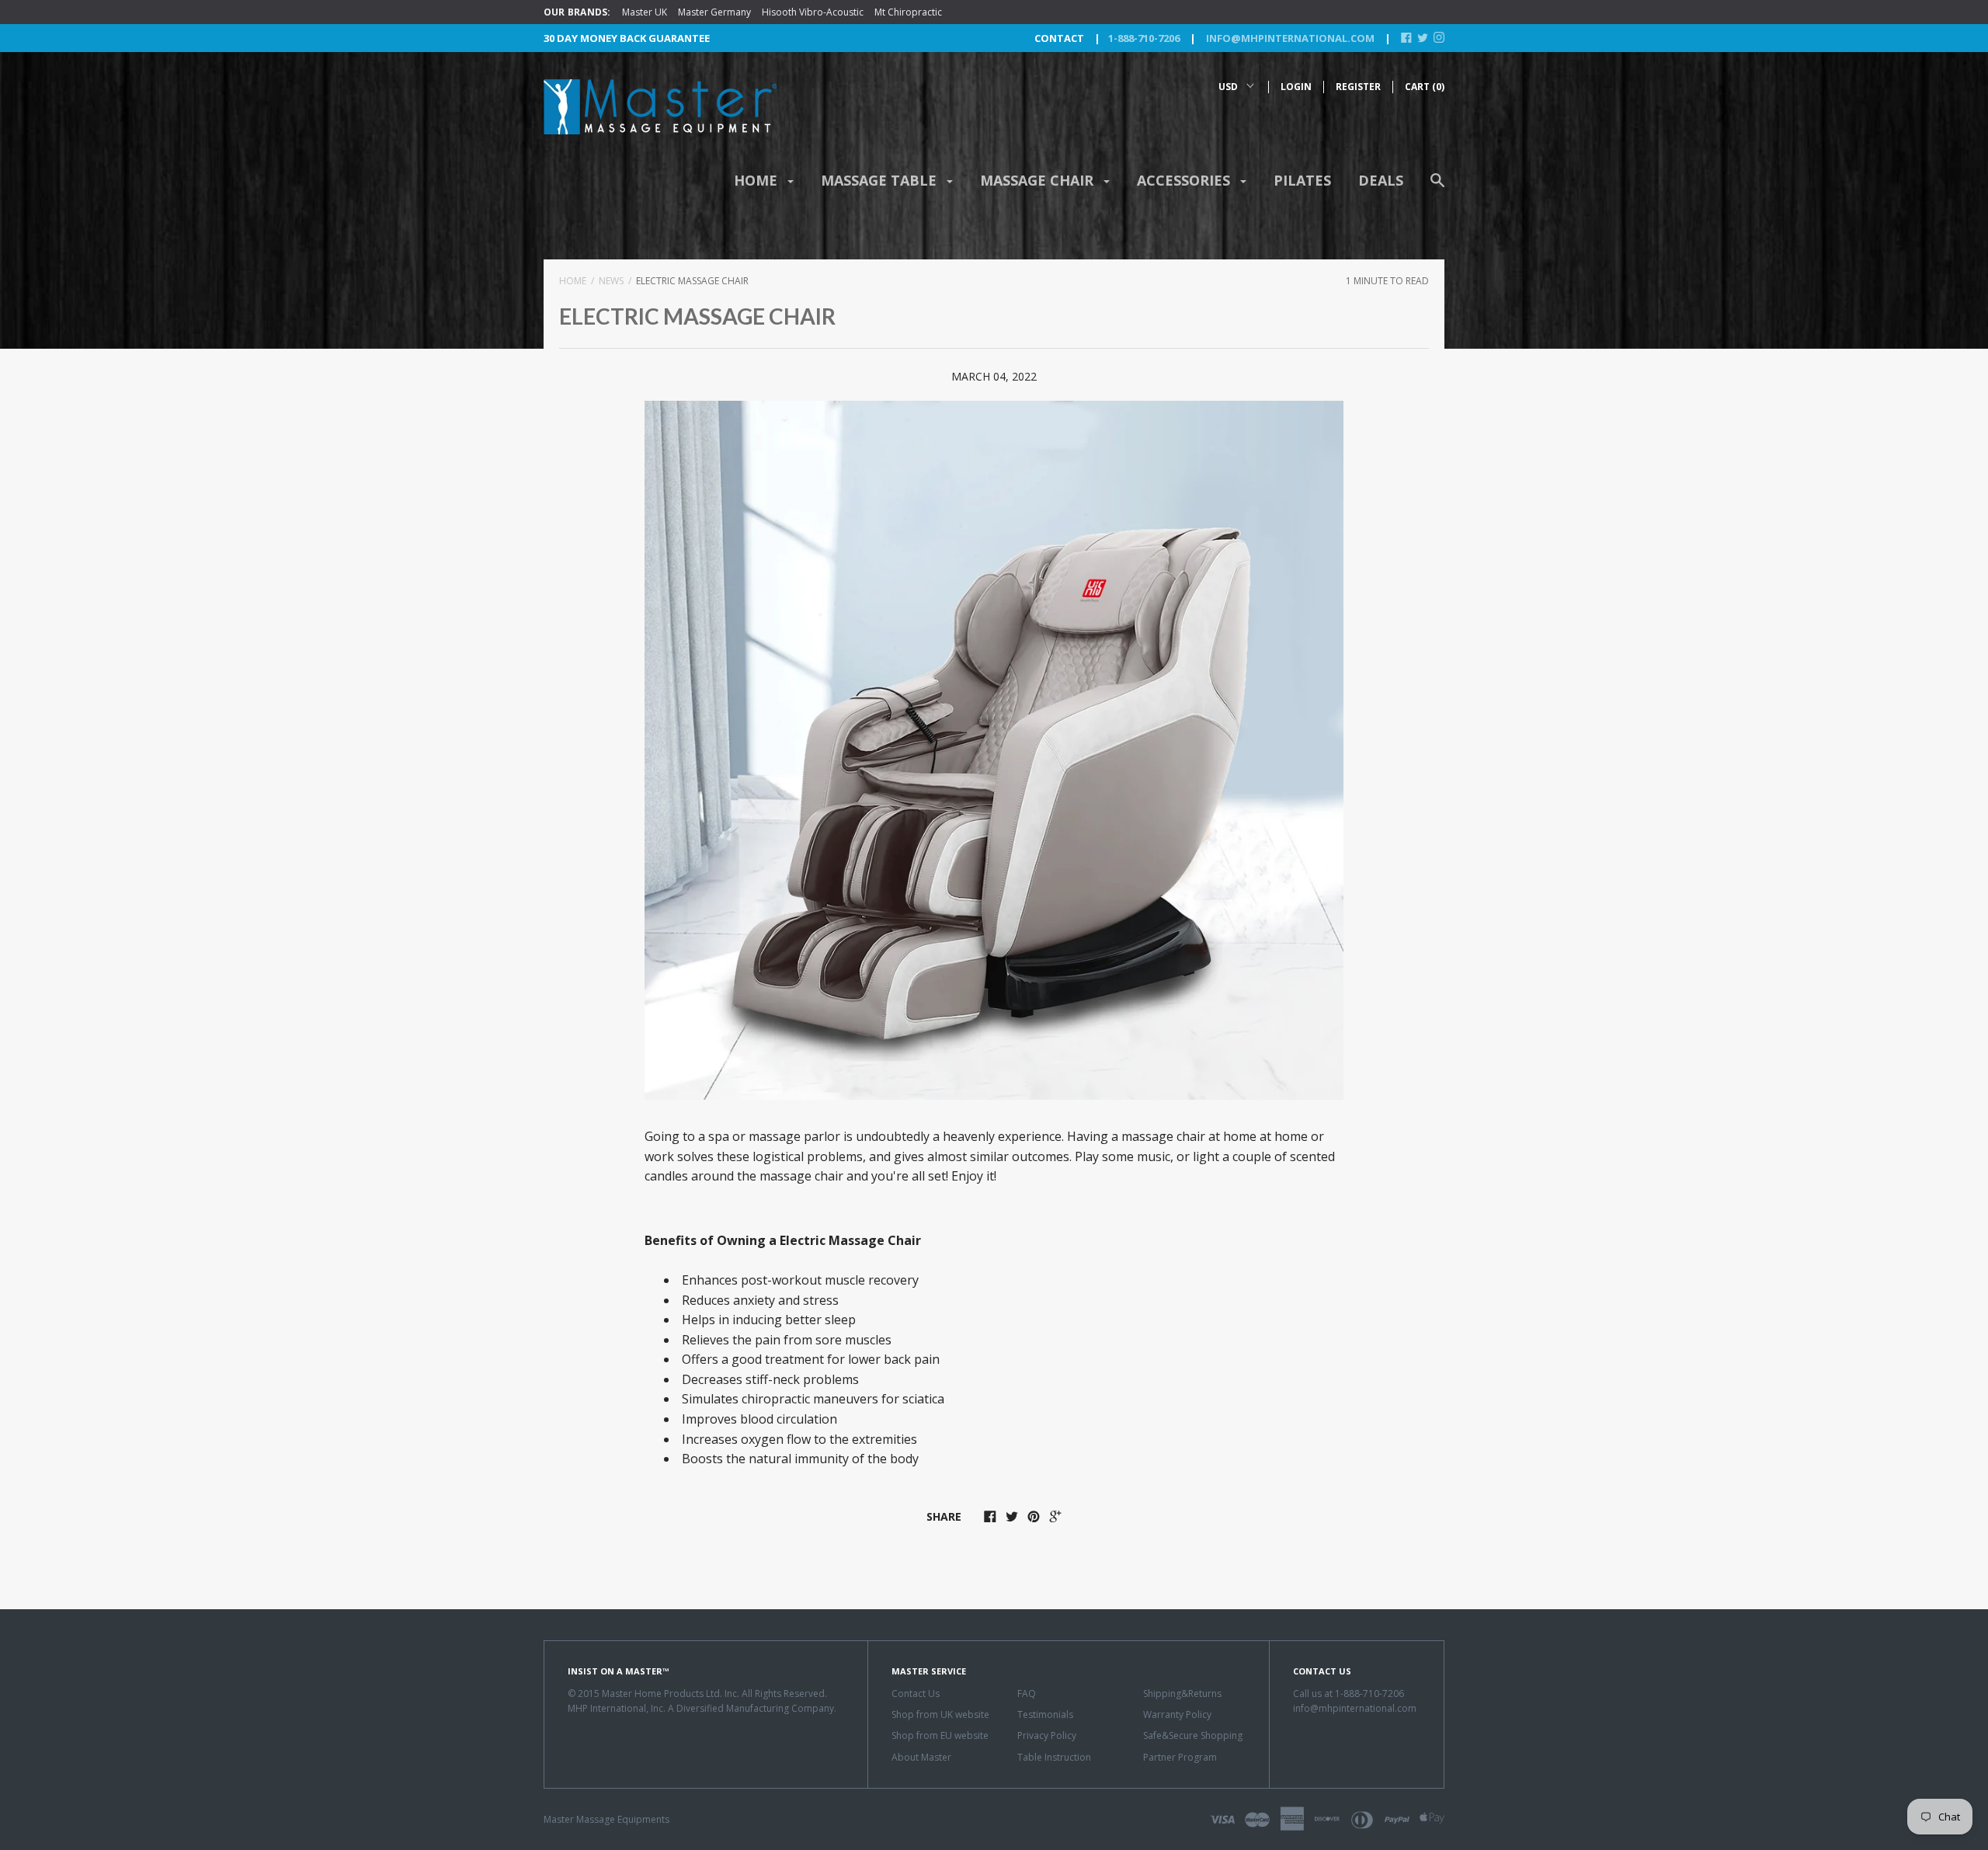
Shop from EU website (940, 1735)
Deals (1381, 180)
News (611, 281)
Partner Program (1180, 1757)
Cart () (1425, 87)
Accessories (1185, 180)
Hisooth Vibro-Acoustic (813, 12)
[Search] (1437, 188)
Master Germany (714, 12)
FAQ (1027, 1694)
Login (1296, 87)
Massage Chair (1039, 180)
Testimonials (1045, 1714)
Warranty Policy (1177, 1714)
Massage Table (881, 180)
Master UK (645, 12)
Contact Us (916, 1694)
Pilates (1302, 180)
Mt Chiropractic (908, 12)
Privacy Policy (1047, 1735)
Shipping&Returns (1182, 1694)
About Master (921, 1757)
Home (758, 180)
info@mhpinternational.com (1289, 38)
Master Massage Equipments (606, 1819)
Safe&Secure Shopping (1193, 1735)
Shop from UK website (940, 1714)
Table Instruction (1054, 1757)
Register (1358, 87)
